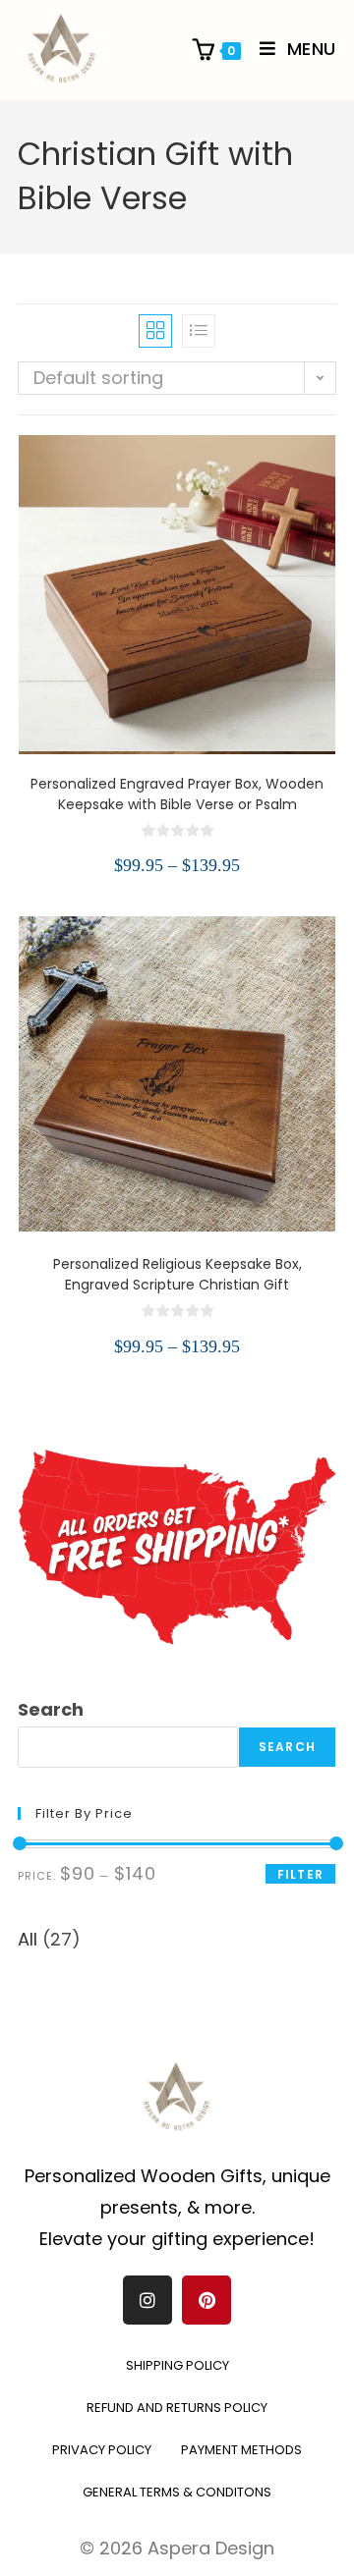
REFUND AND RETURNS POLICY (177, 2408)
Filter (300, 1874)
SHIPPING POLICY (177, 2365)
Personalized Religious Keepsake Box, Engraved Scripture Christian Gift (177, 1274)
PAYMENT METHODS (241, 2450)
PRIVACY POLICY (102, 2450)
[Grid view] (155, 331)
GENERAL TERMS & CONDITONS (177, 2492)
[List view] (199, 331)
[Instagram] (147, 2300)
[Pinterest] (206, 2300)
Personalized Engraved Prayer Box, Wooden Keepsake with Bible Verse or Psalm (177, 794)
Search (51, 1709)
